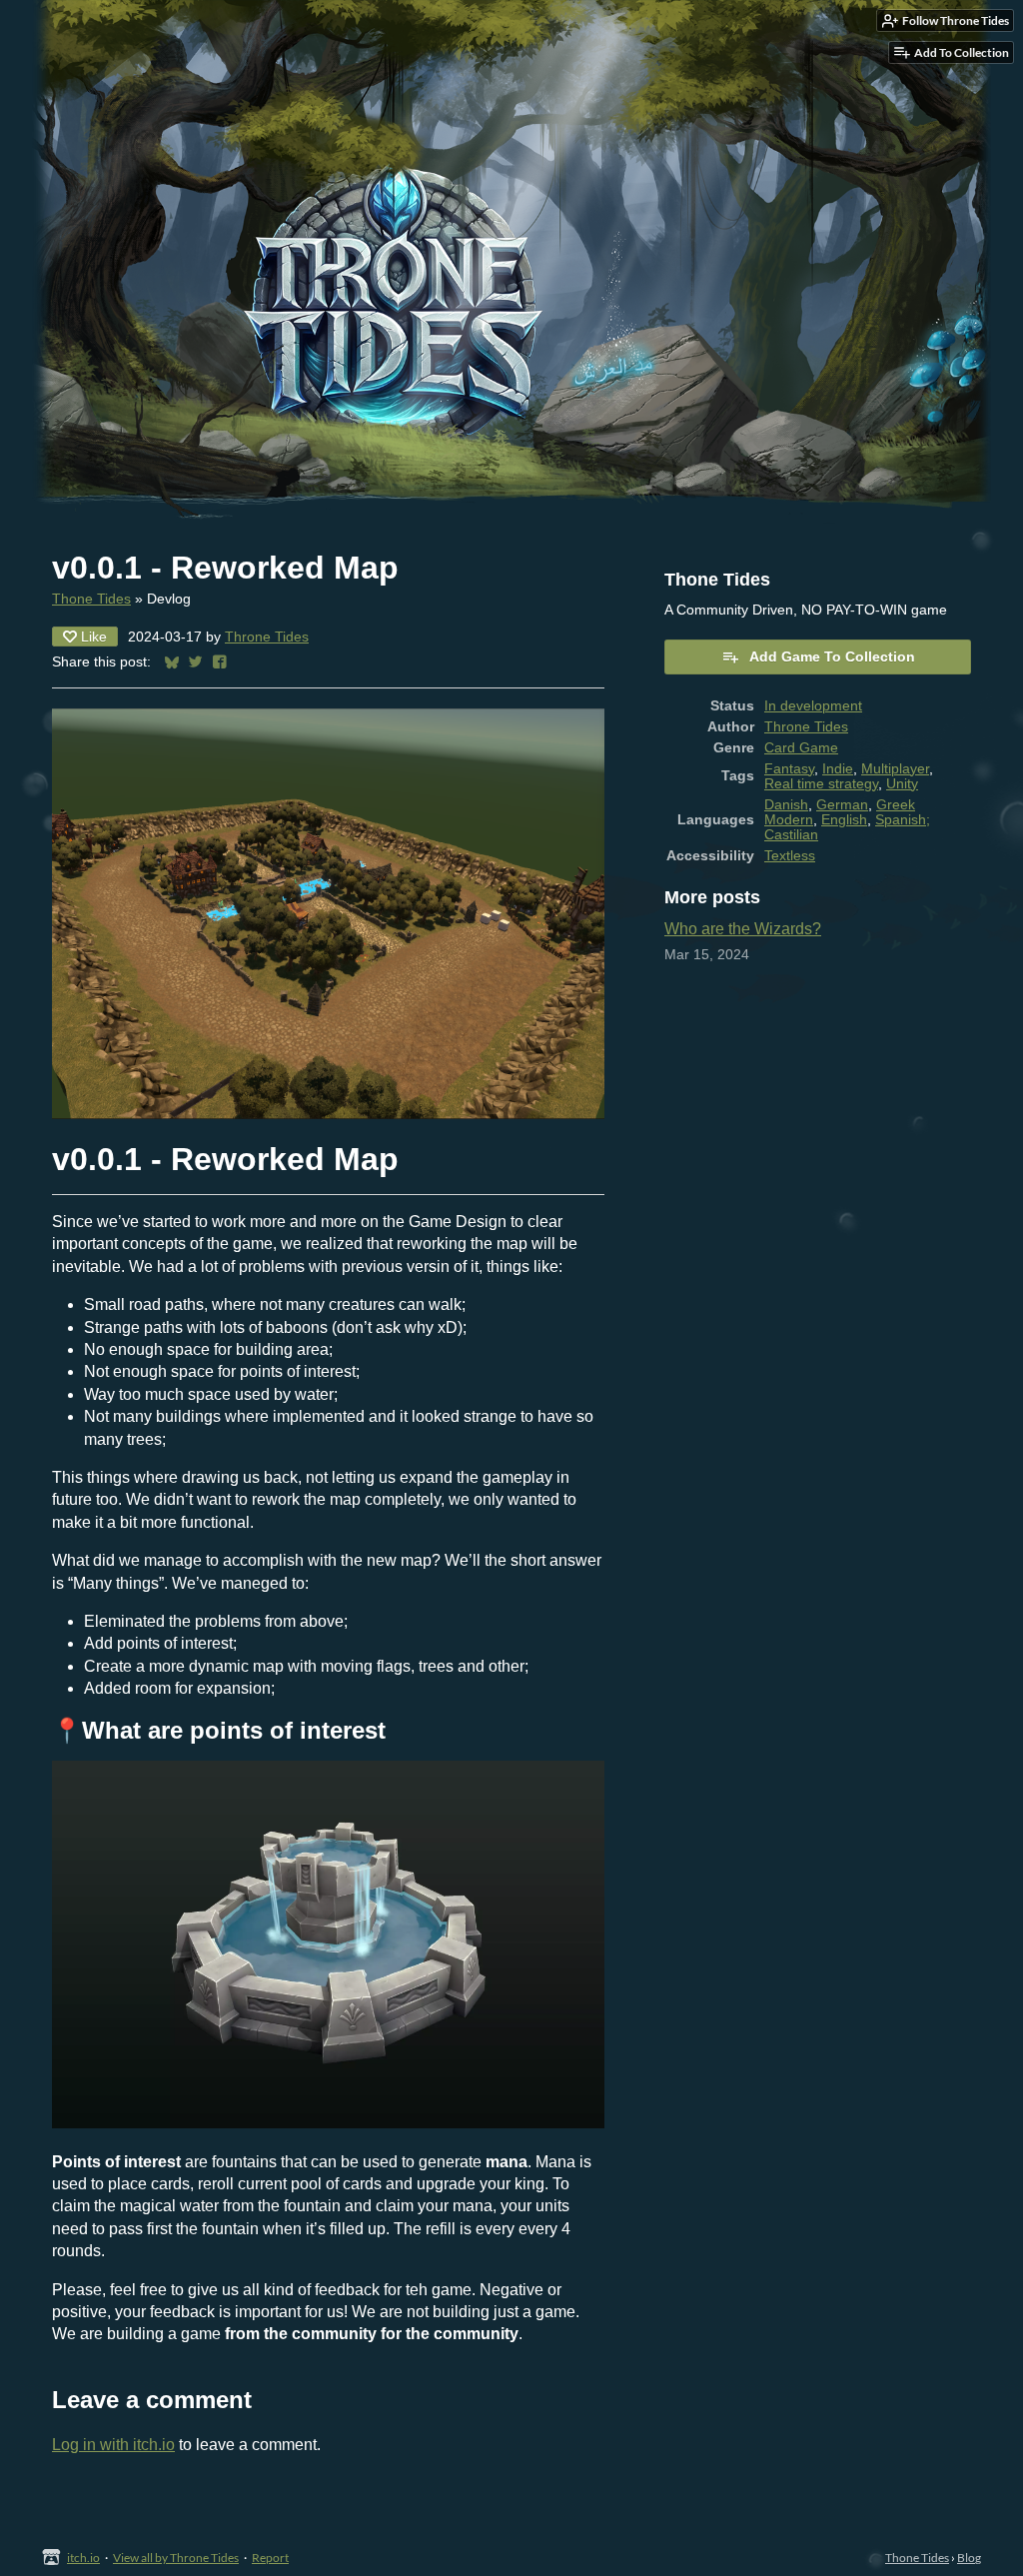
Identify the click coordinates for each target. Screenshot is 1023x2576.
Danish (786, 805)
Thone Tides (91, 599)
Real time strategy (821, 784)
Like (94, 637)
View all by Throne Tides (176, 2558)
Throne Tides (267, 637)
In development (813, 706)
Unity (902, 784)
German (842, 805)
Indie (838, 769)
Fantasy (789, 769)
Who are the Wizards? (743, 929)
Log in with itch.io (113, 2445)
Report (270, 2558)
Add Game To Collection (832, 656)
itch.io (83, 2558)
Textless (790, 856)
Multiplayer (895, 769)
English (844, 820)
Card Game (801, 748)
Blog (969, 2558)
